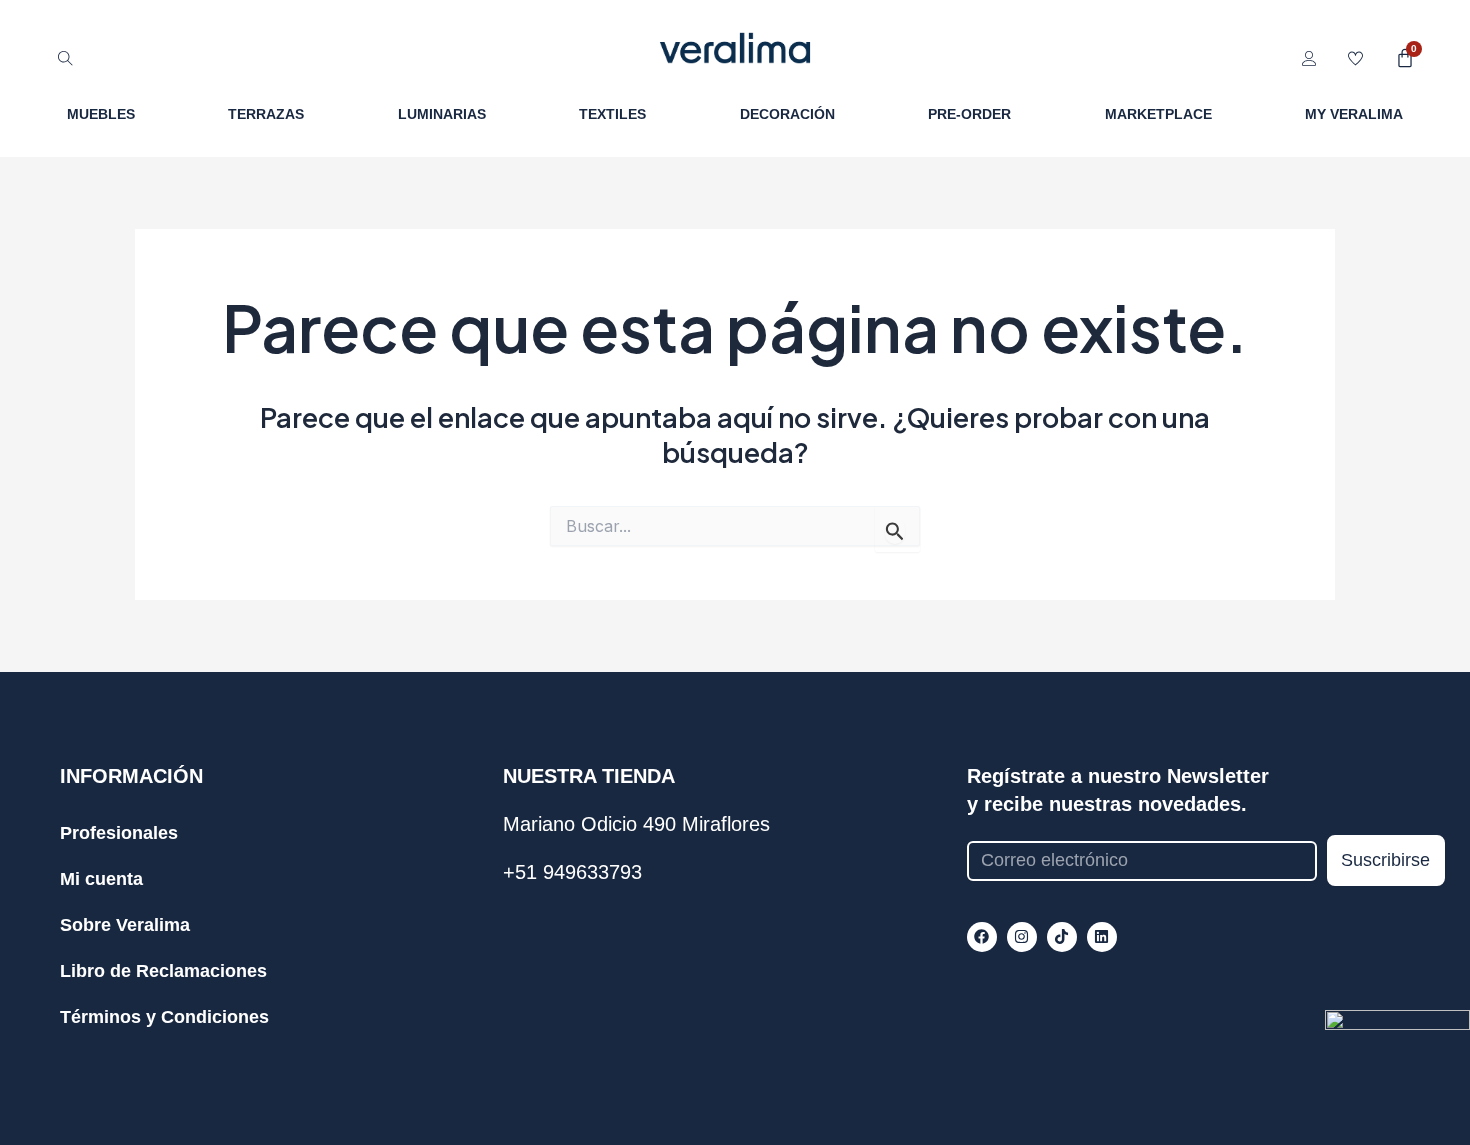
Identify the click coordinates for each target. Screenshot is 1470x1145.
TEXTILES (612, 114)
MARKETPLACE (1158, 114)
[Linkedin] (1102, 937)
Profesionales (119, 833)
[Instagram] (1022, 937)
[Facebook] (982, 937)
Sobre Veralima (125, 925)
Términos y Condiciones (164, 1017)
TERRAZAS (266, 114)
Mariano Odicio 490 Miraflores (636, 824)
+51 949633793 (572, 872)
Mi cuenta (101, 879)
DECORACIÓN (787, 114)
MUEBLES (101, 114)
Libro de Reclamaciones (163, 971)
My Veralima (1354, 114)
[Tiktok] (1062, 937)
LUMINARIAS (442, 114)
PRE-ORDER (969, 114)
